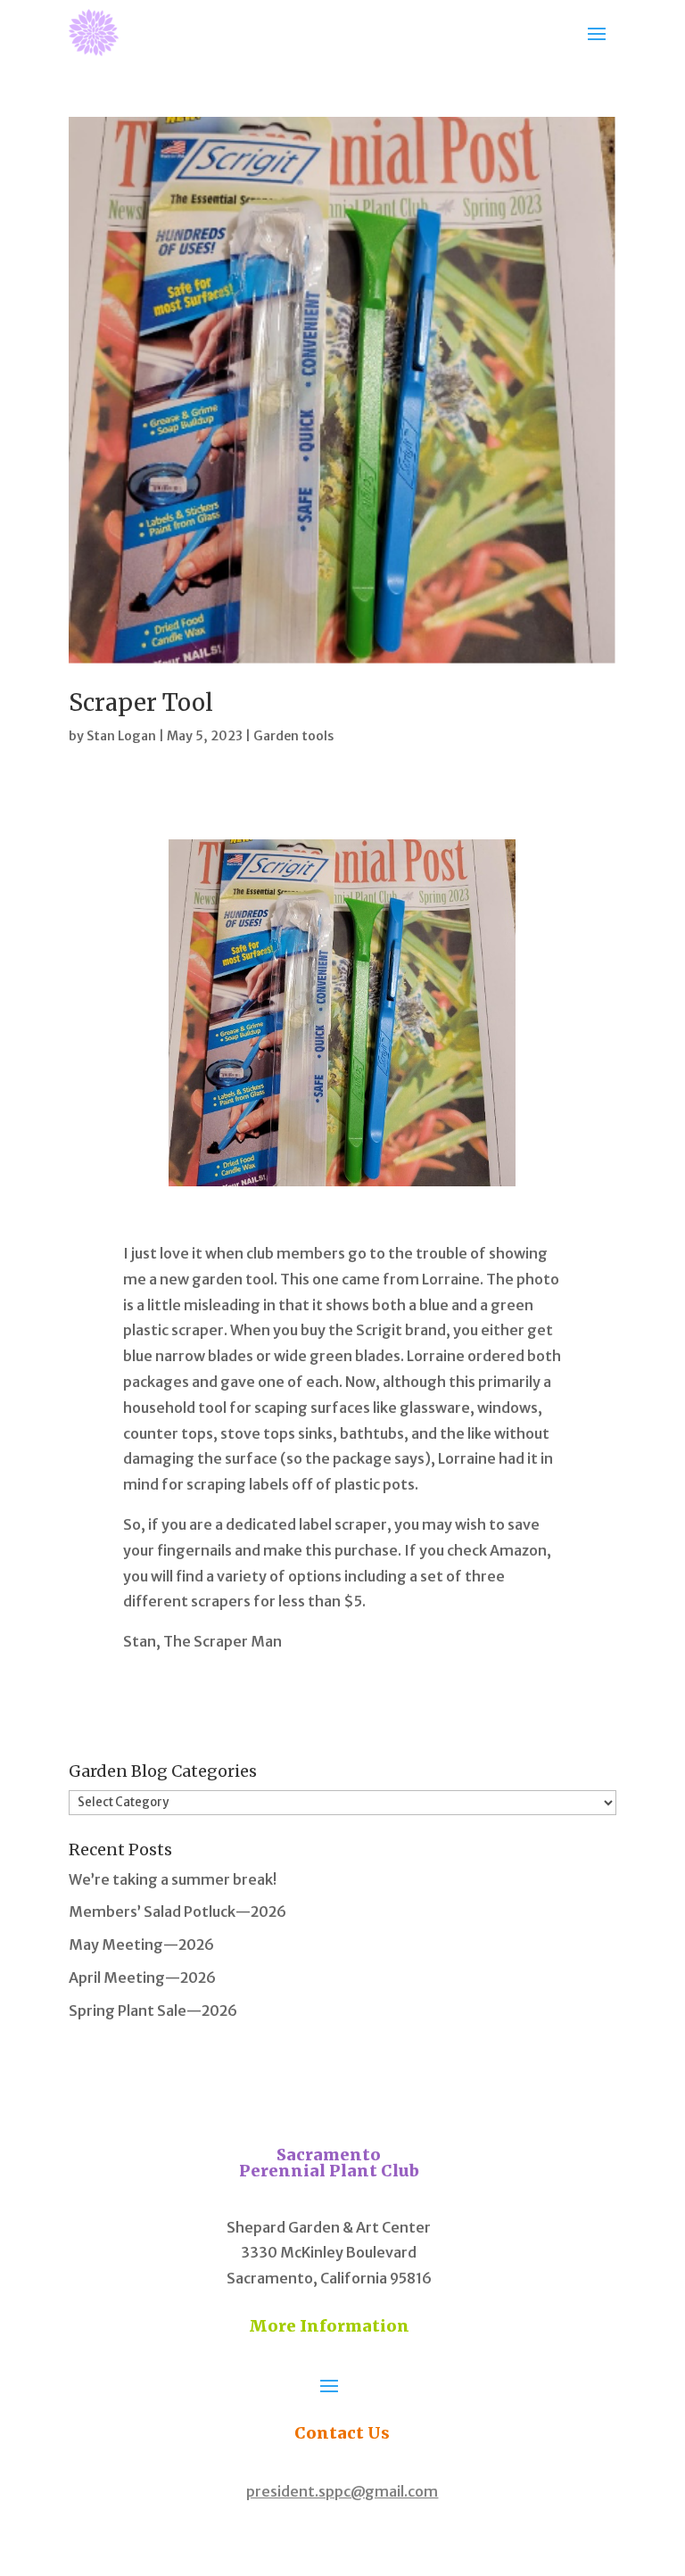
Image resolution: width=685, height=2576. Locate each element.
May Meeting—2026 (141, 1944)
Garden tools (293, 736)
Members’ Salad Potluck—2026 (177, 1911)
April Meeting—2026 (142, 1977)
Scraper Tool (141, 702)
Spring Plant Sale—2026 (153, 2010)
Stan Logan (121, 736)
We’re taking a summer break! (173, 1879)
